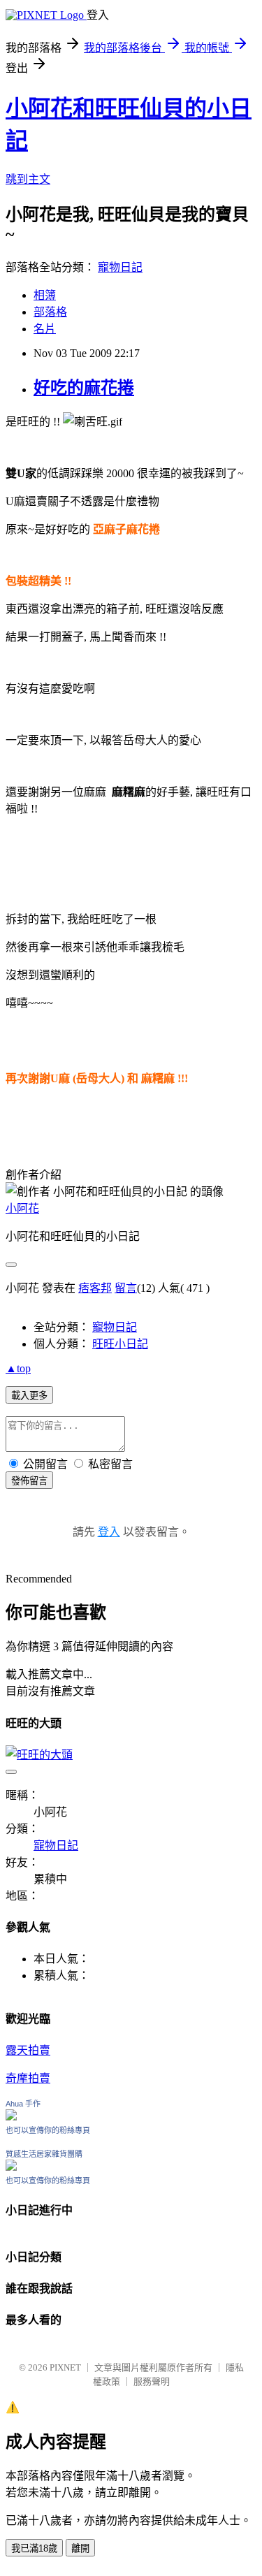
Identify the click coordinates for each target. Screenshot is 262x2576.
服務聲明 (152, 2381)
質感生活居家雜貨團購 (44, 2154)
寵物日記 (120, 267)
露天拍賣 (28, 2050)
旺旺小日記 (120, 1344)
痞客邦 (95, 1288)
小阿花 (22, 1208)
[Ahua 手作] (11, 2117)
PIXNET (65, 2367)
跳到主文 (28, 179)
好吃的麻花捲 (84, 388)
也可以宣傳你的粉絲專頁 (48, 2130)
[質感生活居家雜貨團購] (11, 2167)
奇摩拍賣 (28, 2078)
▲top (18, 1368)
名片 (45, 329)
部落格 (50, 312)
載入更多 (29, 1396)
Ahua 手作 (23, 2104)
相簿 (45, 295)
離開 (80, 2548)
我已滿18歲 (34, 2548)
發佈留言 (29, 1481)
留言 (126, 1288)
